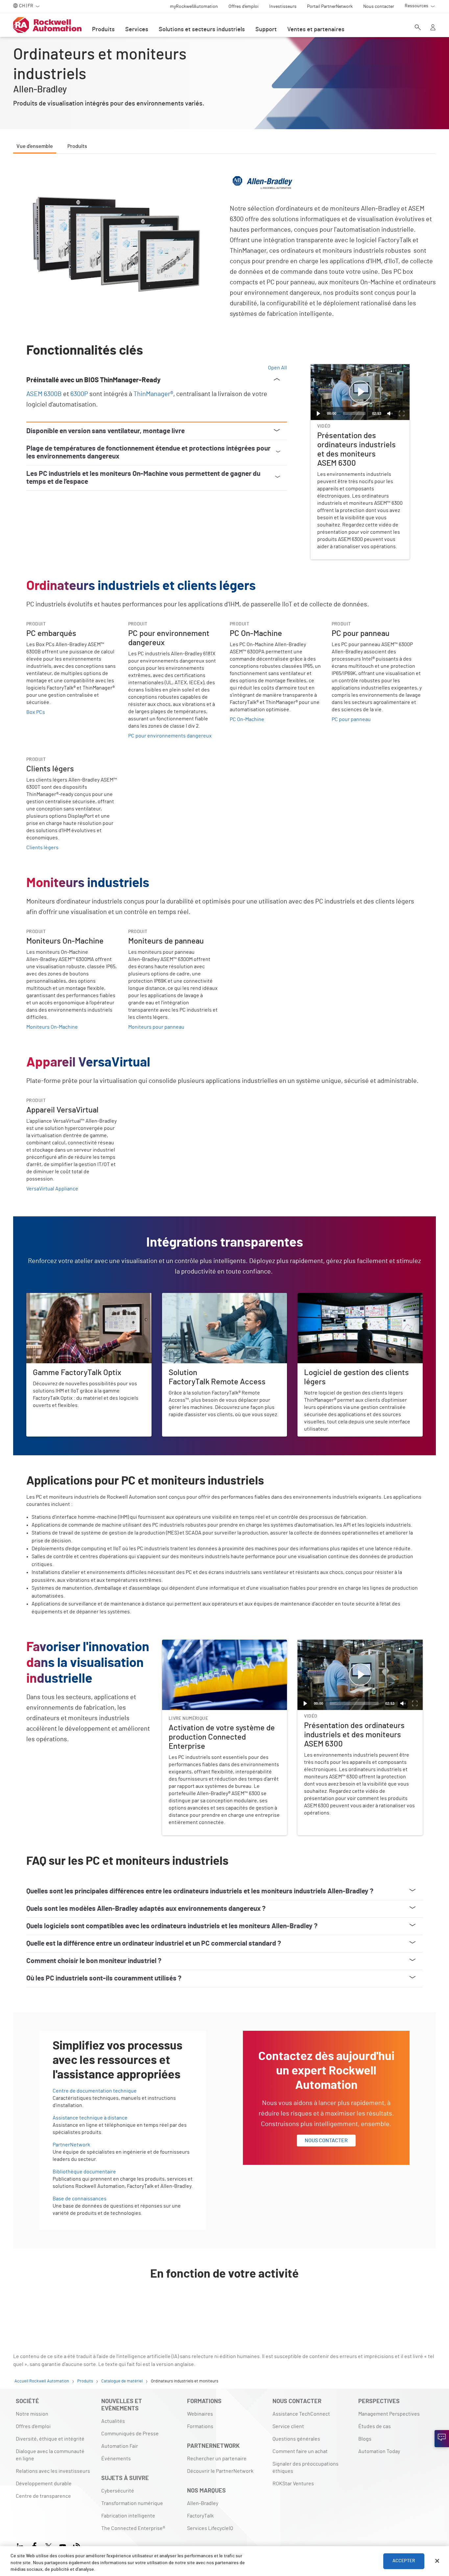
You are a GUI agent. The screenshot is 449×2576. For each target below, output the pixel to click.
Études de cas (375, 2426)
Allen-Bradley (203, 2503)
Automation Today (379, 2451)
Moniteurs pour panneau (156, 1027)
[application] (360, 392)
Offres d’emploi (33, 2426)
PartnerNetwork (71, 2145)
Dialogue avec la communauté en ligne (50, 2455)
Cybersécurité (118, 2491)
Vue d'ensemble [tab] (35, 146)
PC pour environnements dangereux (170, 736)
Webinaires (200, 2414)
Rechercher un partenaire (217, 2459)
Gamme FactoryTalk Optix (55, 1297)
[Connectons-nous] (442, 2439)
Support (266, 30)
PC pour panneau (351, 719)
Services (137, 30)
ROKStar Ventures (293, 2484)
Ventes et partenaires (316, 30)
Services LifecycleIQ (210, 2528)
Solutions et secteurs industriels (202, 30)
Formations (200, 2426)
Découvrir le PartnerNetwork (220, 2471)
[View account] (433, 28)
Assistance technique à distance (90, 2118)
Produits (103, 30)
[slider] (354, 413)
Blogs (365, 2439)
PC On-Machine (247, 719)
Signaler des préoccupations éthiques (306, 2468)
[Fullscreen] (402, 413)
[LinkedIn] (22, 2545)
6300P (79, 394)
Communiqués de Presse (130, 2434)
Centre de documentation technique (95, 2091)
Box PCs (36, 712)
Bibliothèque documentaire (84, 2172)
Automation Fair (120, 2446)
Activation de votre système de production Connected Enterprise (225, 1648)
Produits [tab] (77, 146)
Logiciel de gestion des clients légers (341, 1297)
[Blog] (77, 2545)
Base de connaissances (80, 2199)
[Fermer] (437, 2561)
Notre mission (32, 2414)
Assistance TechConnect (301, 2414)
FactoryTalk (200, 2516)
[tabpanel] (225, 1241)
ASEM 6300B (44, 394)
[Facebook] (34, 2545)
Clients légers (42, 848)
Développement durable (44, 2484)
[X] (48, 2545)
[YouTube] (63, 2545)
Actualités (113, 2421)
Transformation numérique (132, 2503)
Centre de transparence (43, 2496)
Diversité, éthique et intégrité (50, 2439)
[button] (360, 392)
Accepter (404, 2561)
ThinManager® (153, 394)
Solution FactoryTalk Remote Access (204, 1297)
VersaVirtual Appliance (52, 1189)
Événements (116, 2459)
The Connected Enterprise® (133, 2528)
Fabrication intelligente (128, 2516)
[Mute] (390, 413)
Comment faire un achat (300, 2451)
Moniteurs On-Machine (52, 1027)
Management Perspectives (389, 2414)
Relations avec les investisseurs (53, 2471)
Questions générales (296, 2439)
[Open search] (418, 28)
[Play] (319, 413)
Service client (288, 2426)
